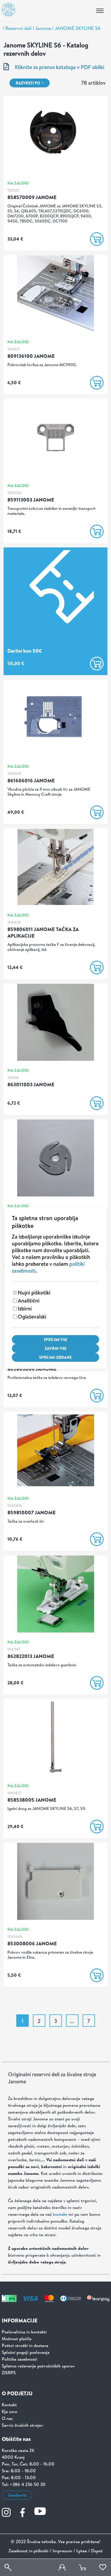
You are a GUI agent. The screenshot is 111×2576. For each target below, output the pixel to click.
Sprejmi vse (56, 1340)
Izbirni (25, 1309)
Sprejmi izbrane (55, 1357)
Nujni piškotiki (34, 1293)
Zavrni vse (56, 1348)
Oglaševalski (32, 1317)
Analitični (29, 1301)
